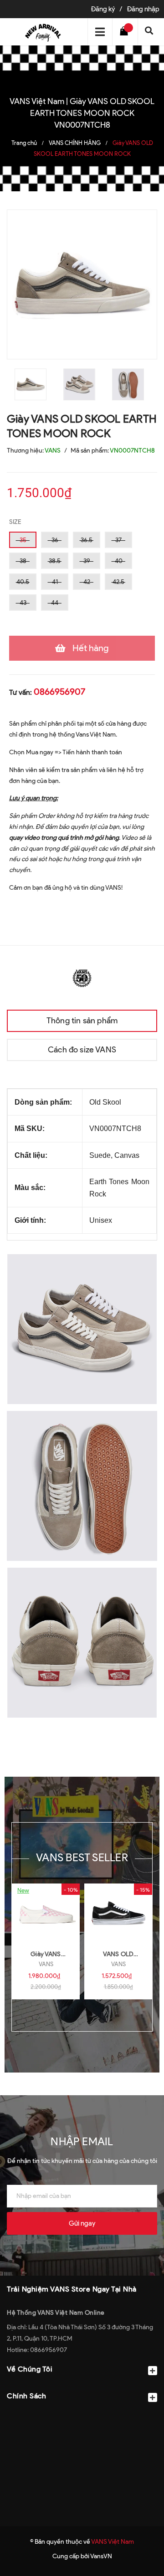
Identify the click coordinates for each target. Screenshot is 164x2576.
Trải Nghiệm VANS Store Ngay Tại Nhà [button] (72, 2289)
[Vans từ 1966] (82, 977)
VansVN (101, 2556)
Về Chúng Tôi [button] (30, 2369)
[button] (82, 2418)
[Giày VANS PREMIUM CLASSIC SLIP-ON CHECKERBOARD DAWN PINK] (46, 1913)
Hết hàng (91, 648)
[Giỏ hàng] (126, 32)
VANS (46, 1964)
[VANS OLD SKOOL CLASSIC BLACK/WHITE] (118, 1913)
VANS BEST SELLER (82, 1857)
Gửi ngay (82, 2223)
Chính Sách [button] (26, 2396)
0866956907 (59, 692)
